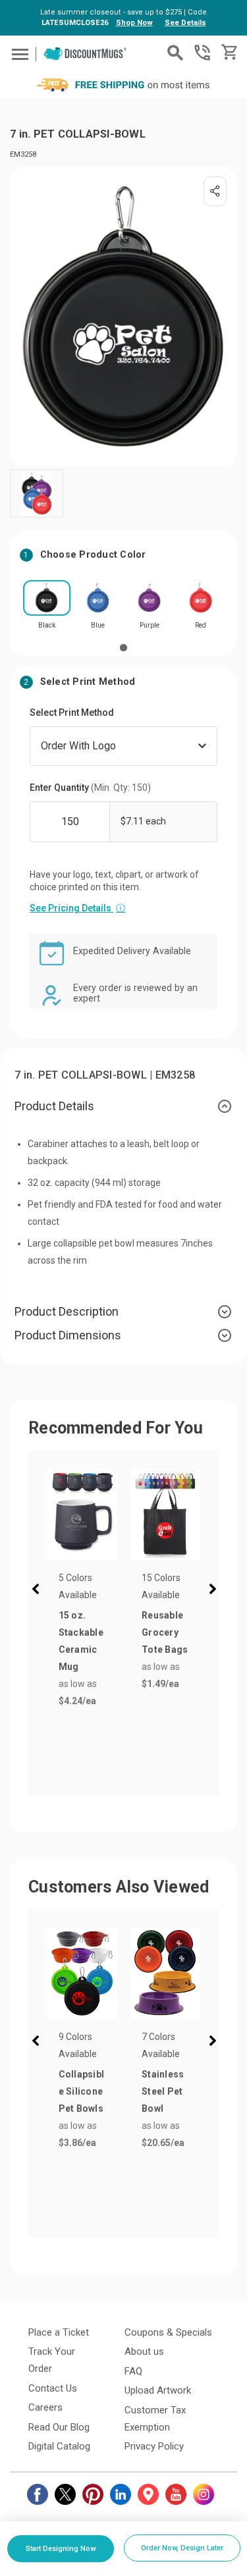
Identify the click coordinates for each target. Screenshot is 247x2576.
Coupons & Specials (168, 2332)
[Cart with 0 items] (228, 52)
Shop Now (134, 23)
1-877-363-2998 (202, 53)
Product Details (54, 1106)
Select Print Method (72, 712)
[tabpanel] (47, 609)
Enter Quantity (90, 788)
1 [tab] (123, 647)
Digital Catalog (59, 2446)
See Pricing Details (77, 908)
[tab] (123, 1106)
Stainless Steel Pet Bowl (163, 2091)
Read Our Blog (59, 2427)
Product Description (67, 1311)
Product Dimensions (68, 1335)
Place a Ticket (59, 2332)
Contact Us (53, 2388)
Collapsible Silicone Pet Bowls (82, 2091)
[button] (38, 1591)
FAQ (133, 2371)
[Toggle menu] (18, 54)
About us (144, 2351)
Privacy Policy (154, 2446)
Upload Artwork (158, 2390)
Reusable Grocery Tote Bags (165, 1632)
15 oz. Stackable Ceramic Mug (81, 1641)
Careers (45, 2407)
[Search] (175, 53)
